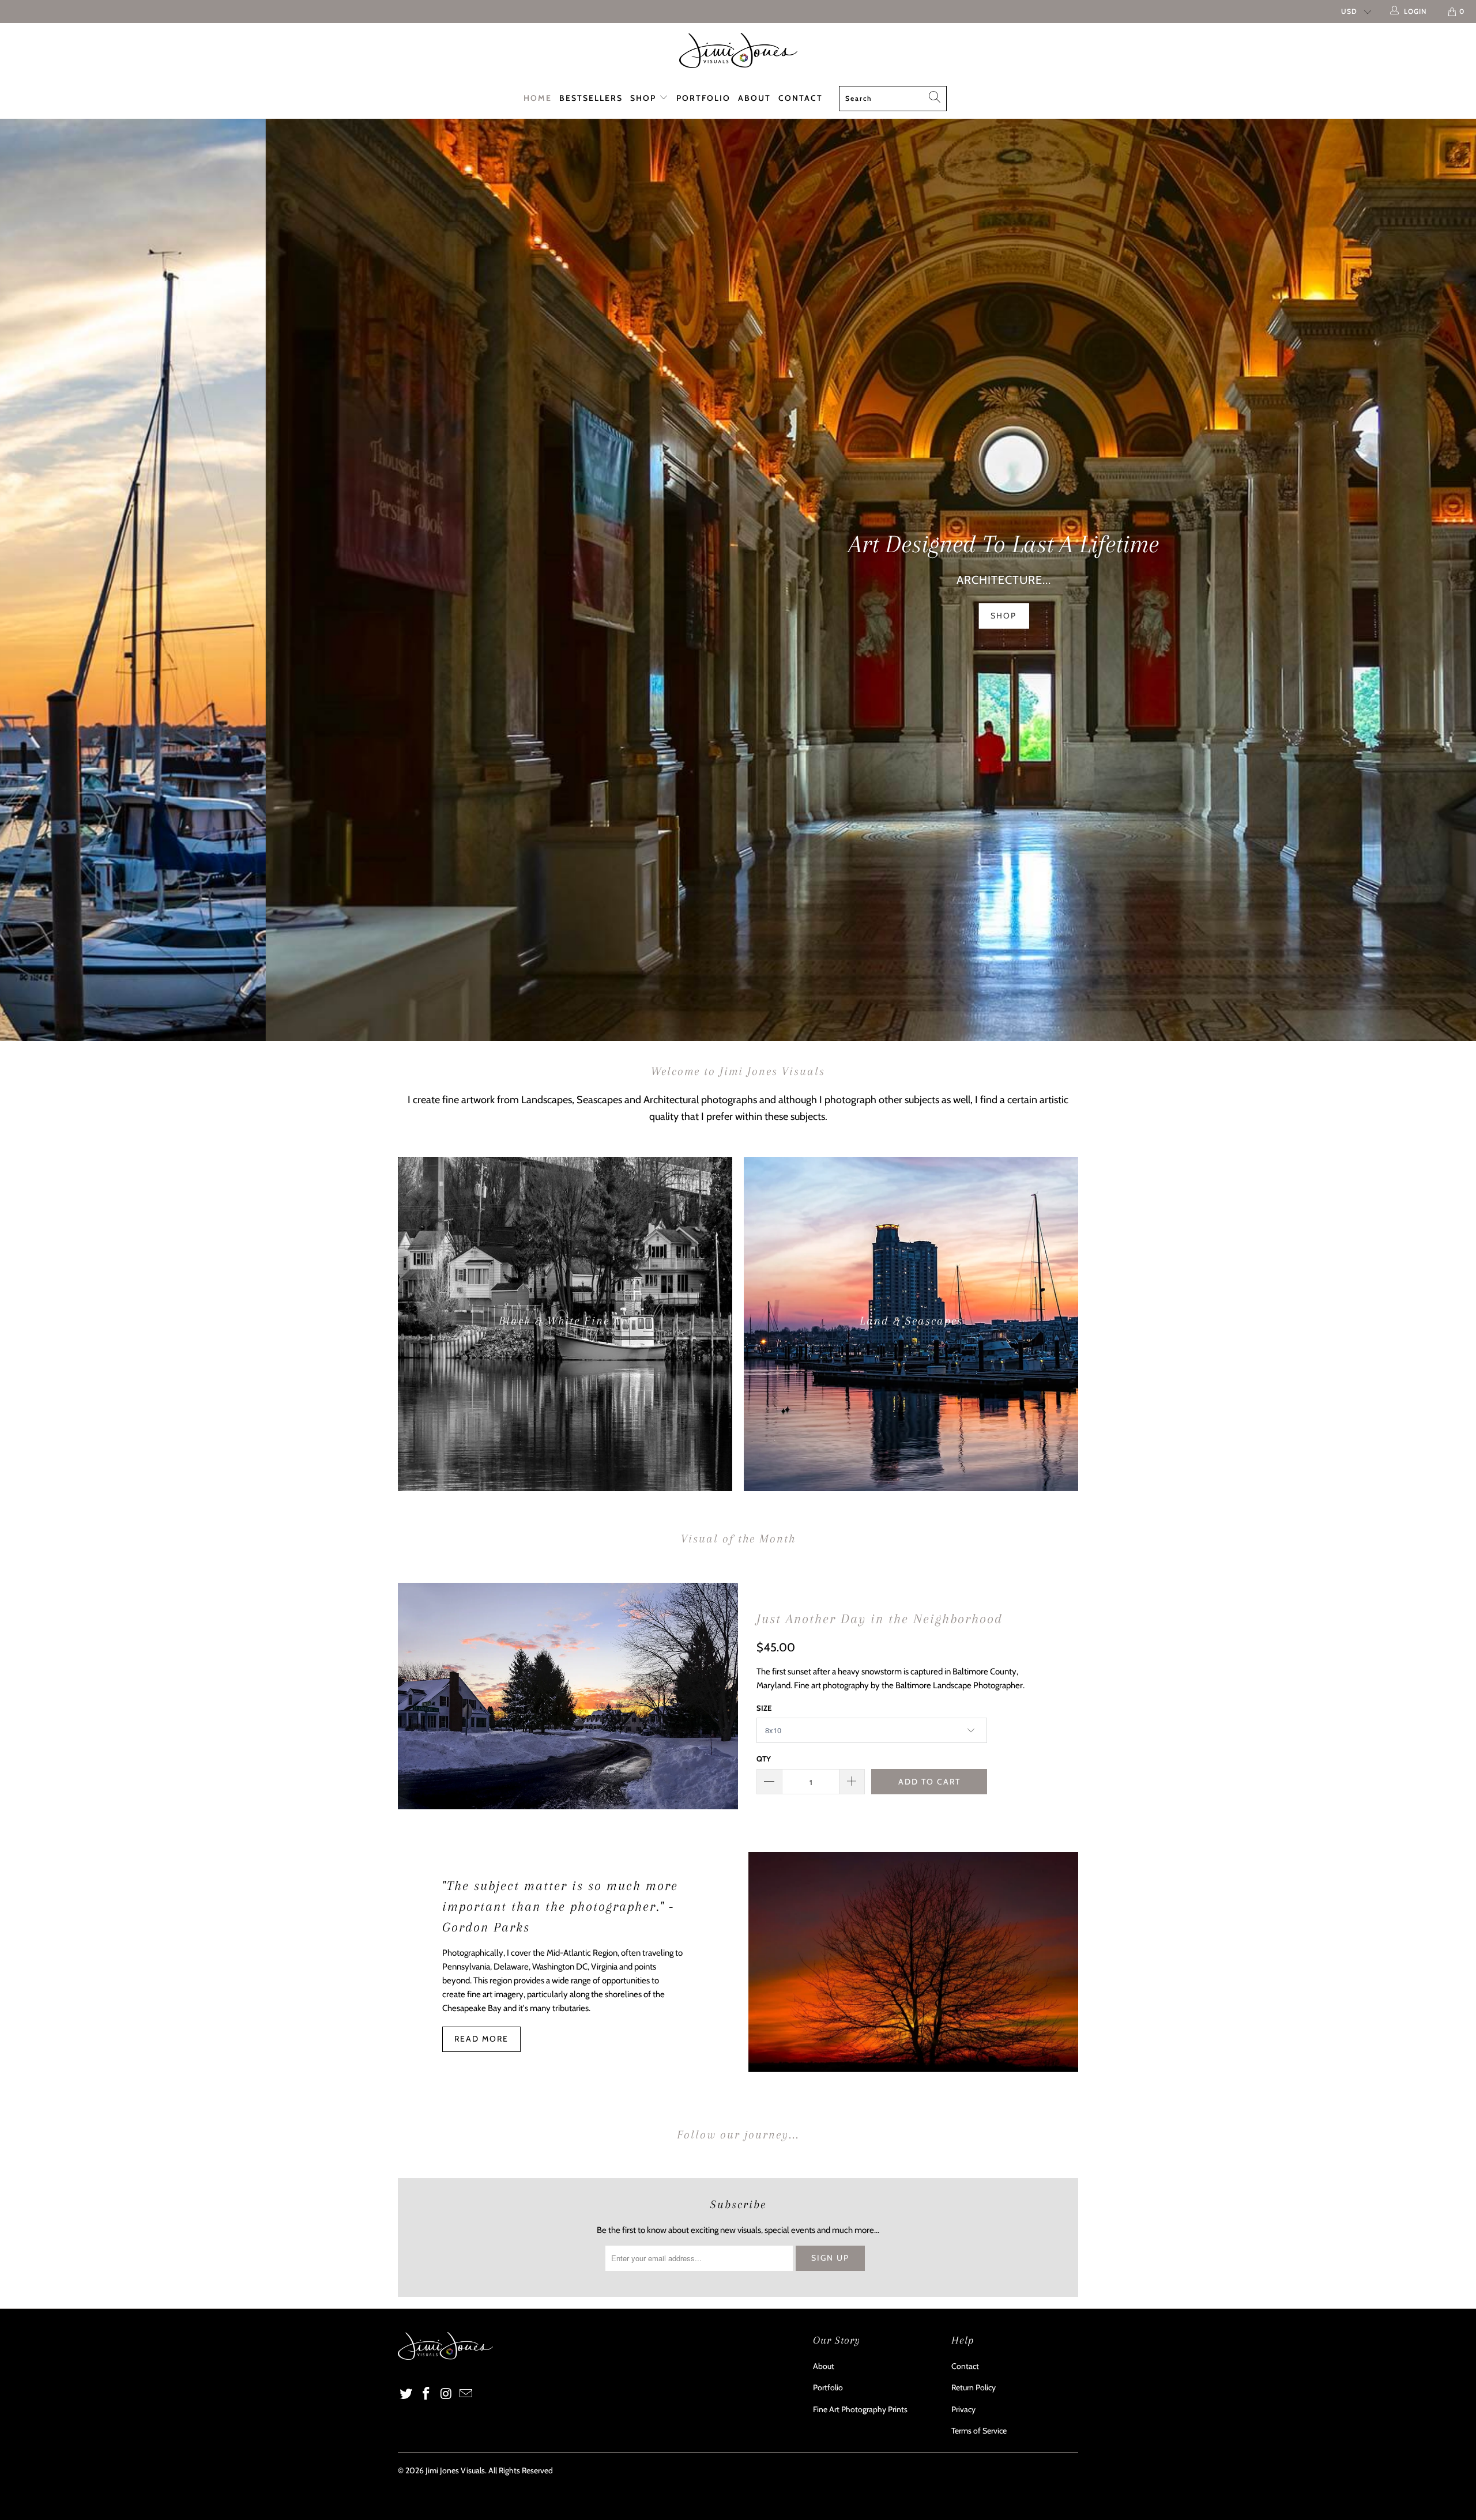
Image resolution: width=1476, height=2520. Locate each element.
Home (538, 98)
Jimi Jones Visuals (455, 2470)
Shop (645, 98)
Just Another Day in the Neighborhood (880, 1619)
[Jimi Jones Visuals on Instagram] (446, 2394)
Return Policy (974, 2387)
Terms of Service (979, 2431)
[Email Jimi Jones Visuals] (466, 2394)
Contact (801, 98)
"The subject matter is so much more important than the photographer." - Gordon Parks (560, 1906)
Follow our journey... (738, 2135)
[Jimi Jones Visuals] (738, 50)
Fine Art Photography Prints (860, 2409)
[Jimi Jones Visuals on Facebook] (427, 2394)
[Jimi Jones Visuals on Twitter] (406, 2394)
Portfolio (703, 98)
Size (764, 1708)
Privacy (963, 2409)
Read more (481, 2039)
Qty (764, 1759)
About (754, 98)
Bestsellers (591, 98)
